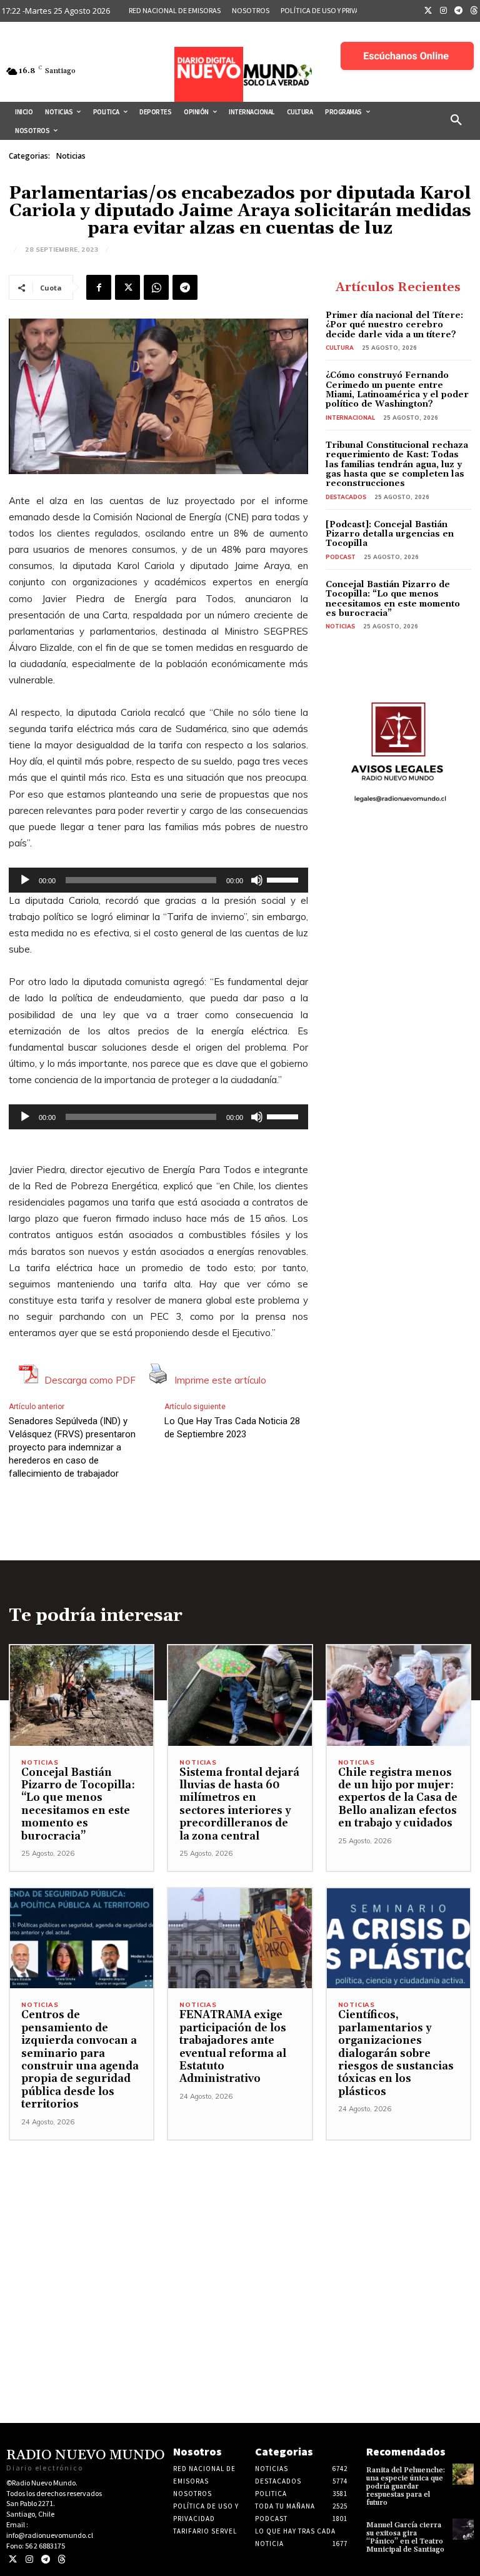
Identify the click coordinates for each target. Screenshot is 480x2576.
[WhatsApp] (156, 287)
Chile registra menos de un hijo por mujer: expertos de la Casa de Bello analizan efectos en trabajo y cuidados (398, 1798)
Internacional (350, 418)
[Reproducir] (25, 880)
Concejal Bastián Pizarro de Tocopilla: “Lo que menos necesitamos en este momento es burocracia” (393, 599)
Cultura (340, 348)
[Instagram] (444, 11)
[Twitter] (428, 11)
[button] (456, 121)
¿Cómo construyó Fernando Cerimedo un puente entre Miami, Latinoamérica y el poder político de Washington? (397, 390)
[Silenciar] (257, 880)
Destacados (346, 497)
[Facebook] (99, 287)
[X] (127, 287)
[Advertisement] (240, 2228)
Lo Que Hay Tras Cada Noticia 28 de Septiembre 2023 (232, 1428)
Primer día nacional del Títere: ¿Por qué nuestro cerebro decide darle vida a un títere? (394, 325)
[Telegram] (459, 11)
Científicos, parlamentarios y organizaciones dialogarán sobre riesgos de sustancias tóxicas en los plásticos (396, 2053)
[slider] (284, 879)
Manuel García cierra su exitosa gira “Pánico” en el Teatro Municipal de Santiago (405, 2538)
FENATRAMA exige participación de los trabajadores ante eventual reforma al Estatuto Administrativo (233, 2047)
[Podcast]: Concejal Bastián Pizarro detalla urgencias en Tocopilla (390, 534)
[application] (158, 880)
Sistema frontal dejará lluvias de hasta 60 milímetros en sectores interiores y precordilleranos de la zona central (239, 1805)
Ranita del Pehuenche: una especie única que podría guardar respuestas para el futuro (406, 2487)
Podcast (341, 557)
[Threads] (62, 2559)
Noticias (71, 156)
